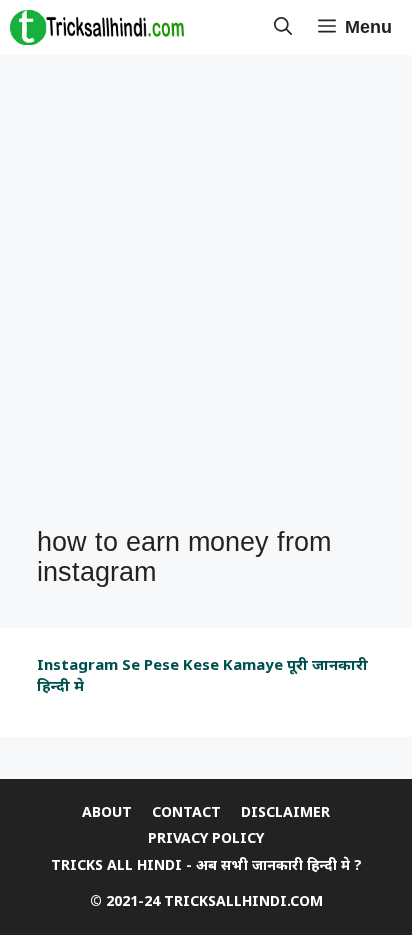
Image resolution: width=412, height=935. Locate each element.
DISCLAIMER (285, 811)
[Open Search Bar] (283, 27)
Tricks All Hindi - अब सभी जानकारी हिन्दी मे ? (206, 864)
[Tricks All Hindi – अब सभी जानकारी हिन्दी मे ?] (97, 27)
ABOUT (107, 811)
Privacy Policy (206, 837)
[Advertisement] (206, 292)
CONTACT (186, 811)
